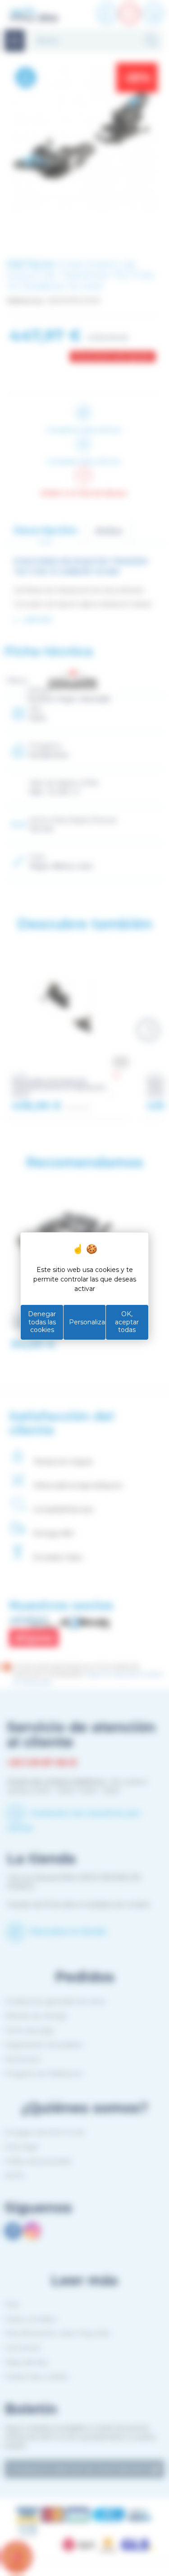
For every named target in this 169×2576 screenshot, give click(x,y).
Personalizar (87, 1322)
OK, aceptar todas (127, 1322)
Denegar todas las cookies (42, 1322)
